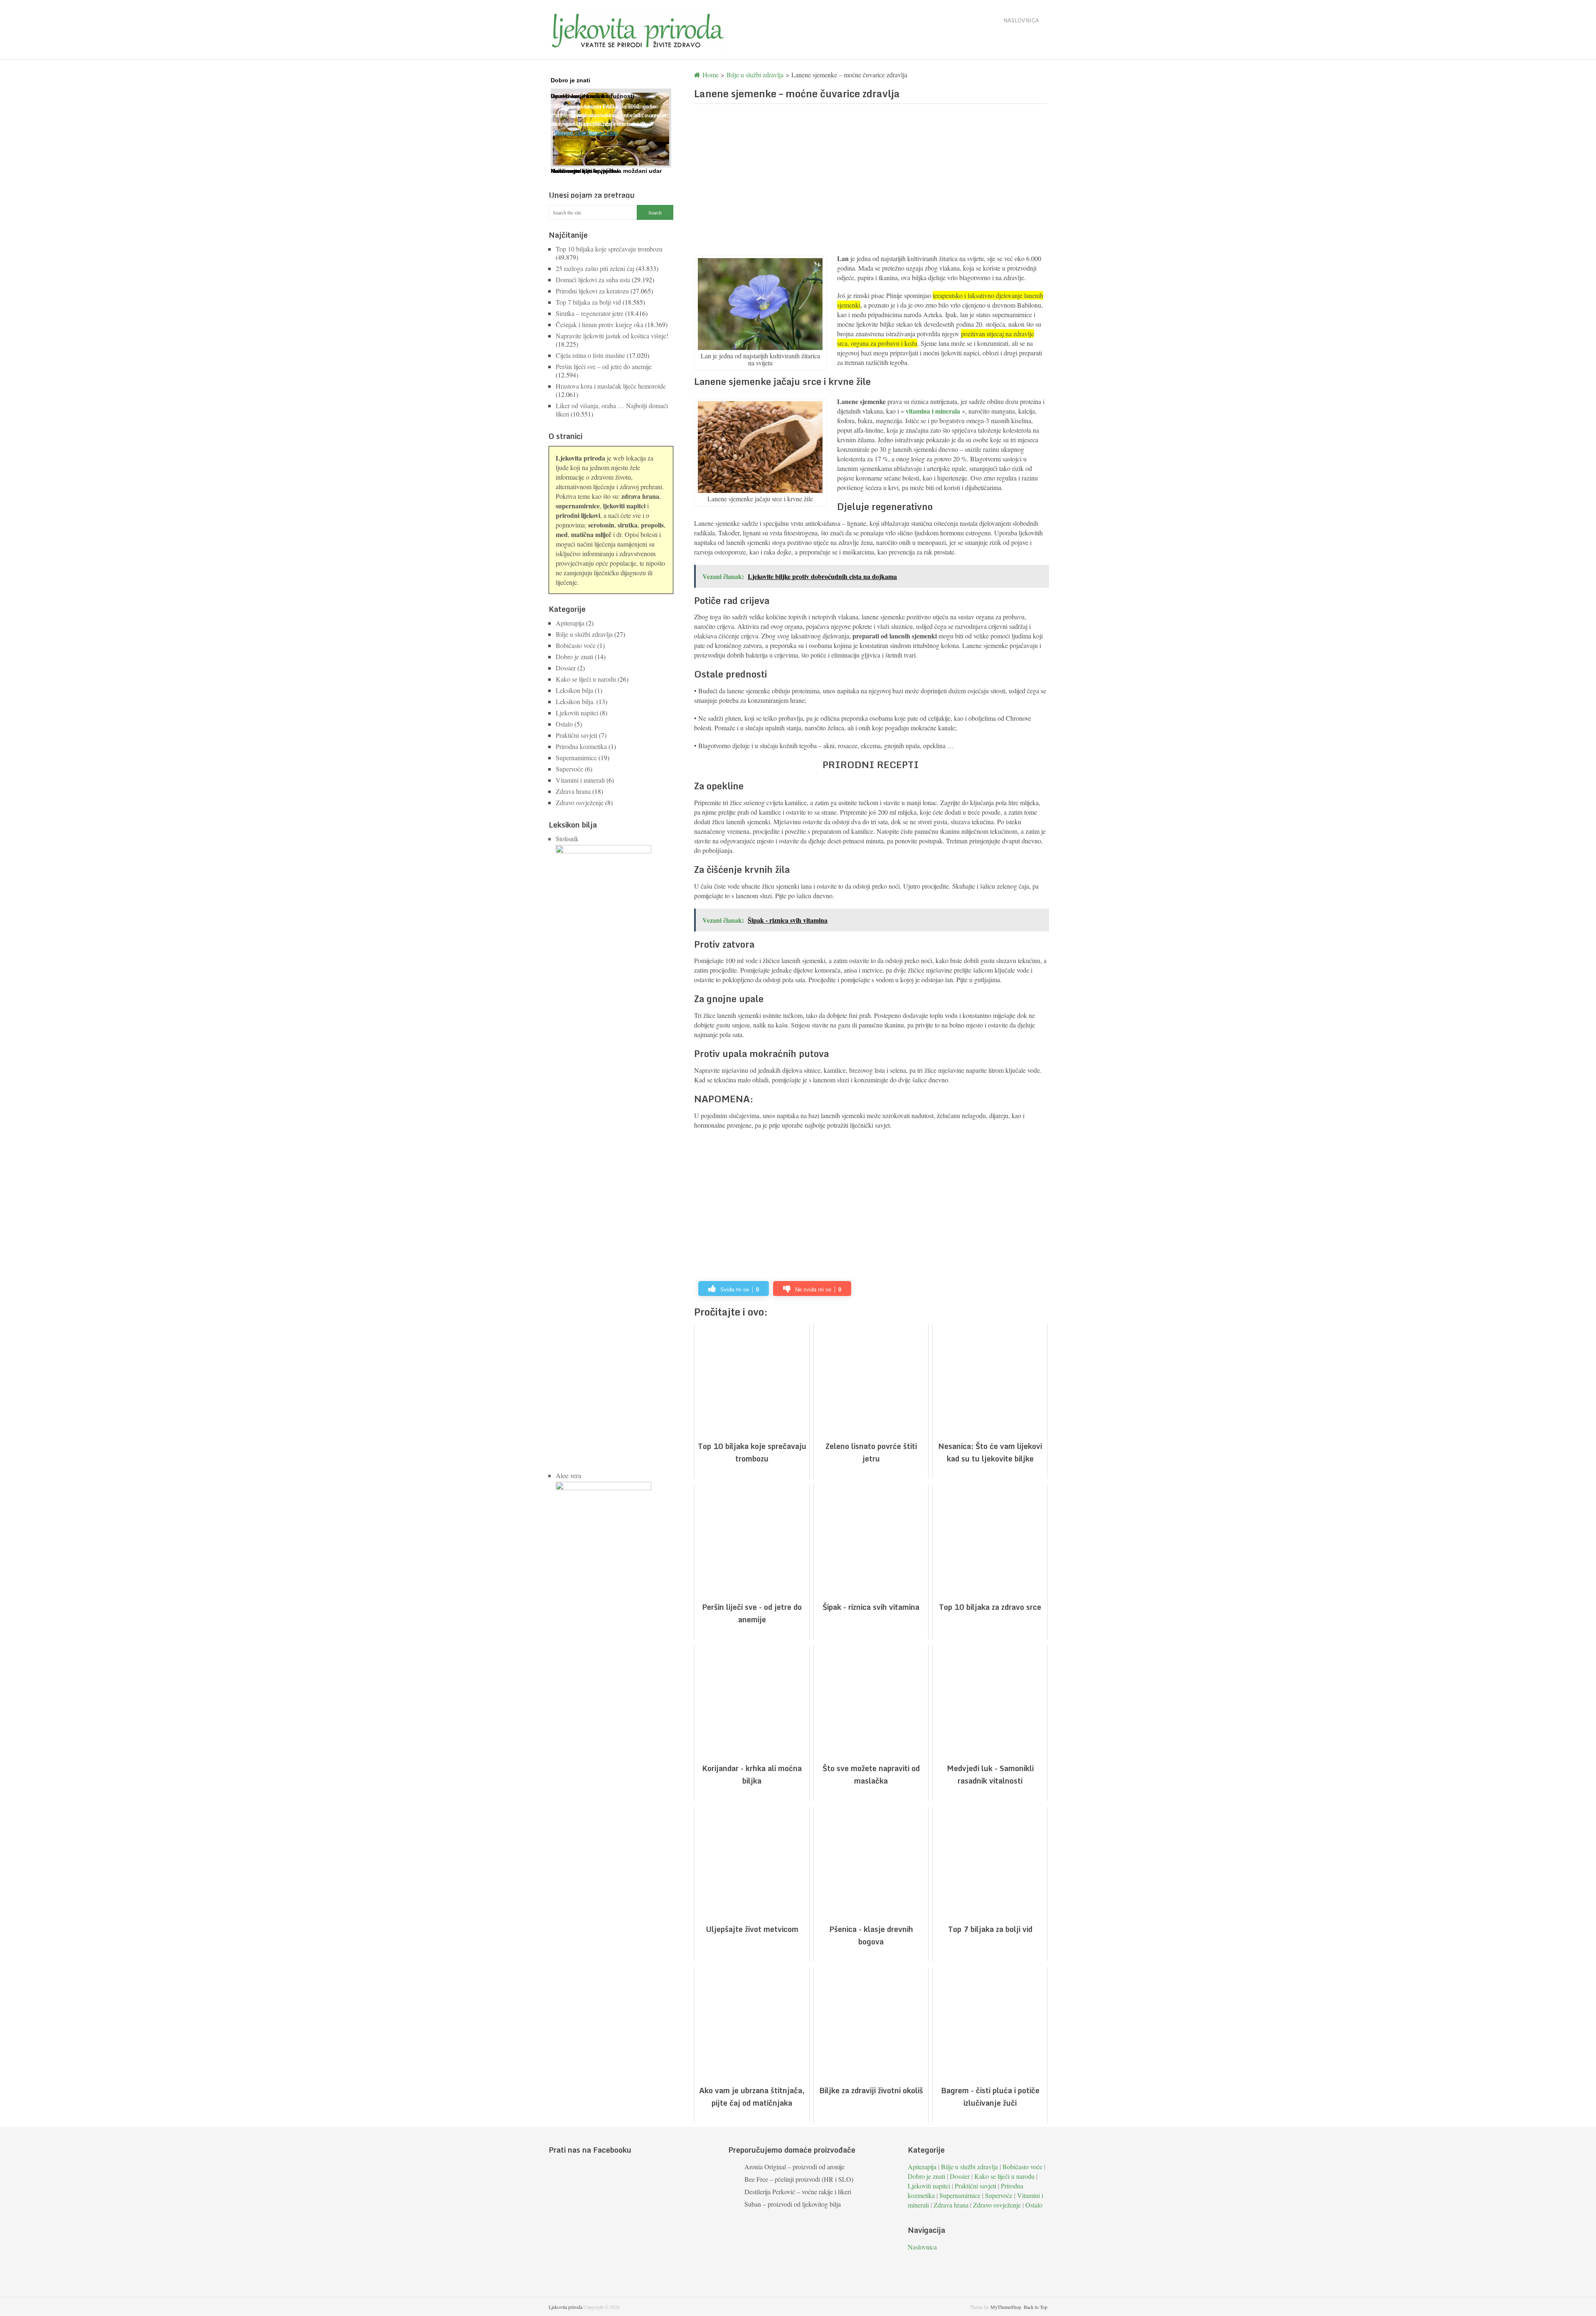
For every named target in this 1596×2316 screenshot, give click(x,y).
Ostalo (564, 724)
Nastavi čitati (571, 133)
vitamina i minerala (933, 411)
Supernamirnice (576, 758)
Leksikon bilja (574, 690)
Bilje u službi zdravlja (584, 634)
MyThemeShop (1006, 2307)
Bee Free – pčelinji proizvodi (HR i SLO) (799, 2179)
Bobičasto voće (576, 645)
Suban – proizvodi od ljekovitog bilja (793, 2204)
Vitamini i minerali (580, 780)
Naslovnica (1021, 20)
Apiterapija (570, 623)
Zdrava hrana (573, 791)
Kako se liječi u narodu (586, 679)
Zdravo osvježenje (580, 802)
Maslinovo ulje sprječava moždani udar (606, 171)
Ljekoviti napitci (577, 713)
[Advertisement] (871, 179)
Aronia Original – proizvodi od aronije (794, 2167)
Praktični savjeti (576, 735)
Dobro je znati (574, 657)
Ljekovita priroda (565, 2307)
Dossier (566, 668)
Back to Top (1036, 2307)
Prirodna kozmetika (581, 746)
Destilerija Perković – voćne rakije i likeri (798, 2192)
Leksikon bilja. (575, 701)
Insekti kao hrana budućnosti (592, 96)
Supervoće (569, 769)
